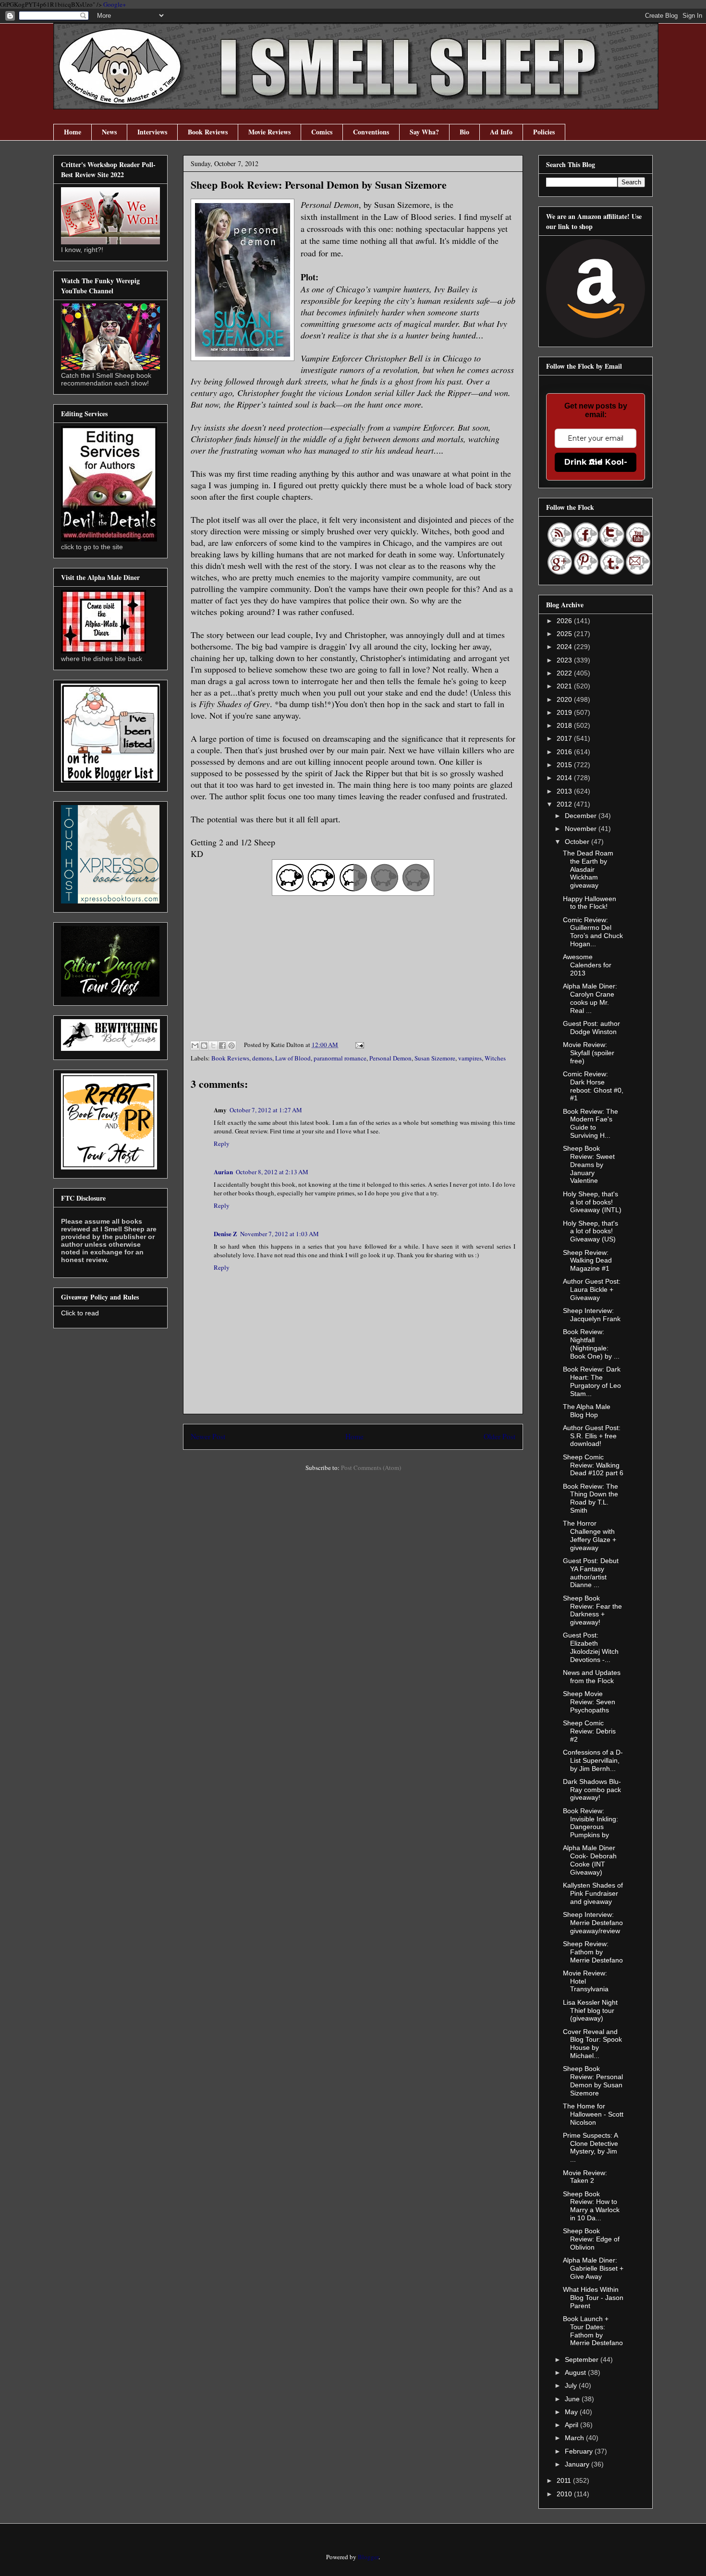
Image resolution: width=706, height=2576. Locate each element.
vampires (470, 1058)
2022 (565, 673)
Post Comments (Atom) (371, 1468)
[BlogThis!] (204, 1046)
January (578, 2464)
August (576, 2372)
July (572, 2385)
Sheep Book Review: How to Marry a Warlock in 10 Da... (591, 2206)
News (109, 132)
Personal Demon (390, 1058)
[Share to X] (213, 1046)
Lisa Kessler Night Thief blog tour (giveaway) (590, 2010)
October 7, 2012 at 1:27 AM (266, 1110)
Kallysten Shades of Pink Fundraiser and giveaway (593, 1893)
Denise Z (225, 1234)
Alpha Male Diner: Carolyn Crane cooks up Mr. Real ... (590, 998)
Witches (495, 1058)
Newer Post (208, 1436)
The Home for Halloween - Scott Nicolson (593, 2114)
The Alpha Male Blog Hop (587, 1411)
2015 (565, 765)
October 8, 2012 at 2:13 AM (272, 1172)
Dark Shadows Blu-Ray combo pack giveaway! (592, 1790)
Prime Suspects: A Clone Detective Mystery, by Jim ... (590, 2147)
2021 (565, 686)
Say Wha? (424, 132)
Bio (464, 132)
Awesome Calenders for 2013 (587, 965)
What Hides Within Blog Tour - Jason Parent (593, 2298)
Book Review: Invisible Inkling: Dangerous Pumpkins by (590, 1823)
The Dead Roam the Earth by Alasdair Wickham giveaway (588, 869)
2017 (565, 738)
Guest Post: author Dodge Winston (591, 1028)
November (582, 829)
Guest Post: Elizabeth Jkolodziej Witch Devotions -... (591, 1647)
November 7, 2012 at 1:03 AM (280, 1234)
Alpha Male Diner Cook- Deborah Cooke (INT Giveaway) (590, 1860)
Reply (222, 1144)
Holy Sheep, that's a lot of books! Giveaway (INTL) (592, 1202)
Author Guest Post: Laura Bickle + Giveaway (592, 1289)
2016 (565, 752)
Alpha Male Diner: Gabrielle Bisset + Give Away (593, 2268)
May (572, 2412)
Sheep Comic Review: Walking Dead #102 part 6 (593, 1465)
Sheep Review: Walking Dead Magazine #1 (587, 1261)
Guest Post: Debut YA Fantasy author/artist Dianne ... (591, 1573)
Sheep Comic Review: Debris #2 (589, 1731)
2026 (565, 621)
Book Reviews (208, 132)
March (575, 2438)
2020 (565, 699)
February (580, 2451)
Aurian (223, 1172)
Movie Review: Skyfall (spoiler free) (589, 1053)
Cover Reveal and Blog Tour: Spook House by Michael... (592, 2044)
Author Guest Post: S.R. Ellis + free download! (592, 1436)
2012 (565, 804)
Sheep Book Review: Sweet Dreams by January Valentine (589, 1164)
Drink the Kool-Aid (596, 462)
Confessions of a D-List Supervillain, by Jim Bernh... (593, 1760)
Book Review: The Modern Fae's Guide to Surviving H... (590, 1123)
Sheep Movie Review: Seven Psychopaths (589, 1702)
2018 (565, 725)
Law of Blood (293, 1058)
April (572, 2425)
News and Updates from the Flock (592, 1677)
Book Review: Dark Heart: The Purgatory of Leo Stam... (592, 1381)
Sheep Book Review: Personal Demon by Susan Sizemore (593, 2081)
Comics (322, 132)
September (583, 2359)
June (573, 2399)
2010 (565, 2494)
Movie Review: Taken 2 (585, 2177)
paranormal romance (340, 1058)
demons (262, 1058)
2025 (565, 634)
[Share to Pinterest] (231, 1046)
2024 (565, 647)
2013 (565, 791)
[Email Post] (358, 1045)
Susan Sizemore (435, 1058)
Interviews (152, 132)
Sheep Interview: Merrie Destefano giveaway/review (593, 1923)
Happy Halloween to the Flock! (590, 903)
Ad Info (501, 132)
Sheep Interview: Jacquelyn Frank (592, 1315)
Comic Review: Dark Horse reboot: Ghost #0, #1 (593, 1086)
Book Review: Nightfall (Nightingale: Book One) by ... (591, 1344)
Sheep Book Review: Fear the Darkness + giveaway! (592, 1610)
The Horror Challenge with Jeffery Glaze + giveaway (590, 1535)
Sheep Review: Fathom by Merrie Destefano (593, 1952)
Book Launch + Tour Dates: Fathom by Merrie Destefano (593, 2331)
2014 (565, 778)
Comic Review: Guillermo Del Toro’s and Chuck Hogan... (593, 932)
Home (73, 132)
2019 (565, 712)
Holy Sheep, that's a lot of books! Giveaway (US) (590, 1231)
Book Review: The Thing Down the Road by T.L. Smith (590, 1498)
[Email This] (195, 1046)
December (582, 816)
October (578, 842)
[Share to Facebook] (222, 1046)
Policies (544, 132)
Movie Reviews (269, 132)
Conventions (371, 132)
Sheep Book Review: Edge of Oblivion (591, 2239)
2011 (565, 2480)
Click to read (80, 1313)
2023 (565, 660)
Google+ (115, 4)
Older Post (499, 1436)
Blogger (368, 2557)
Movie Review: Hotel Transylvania (586, 1981)
